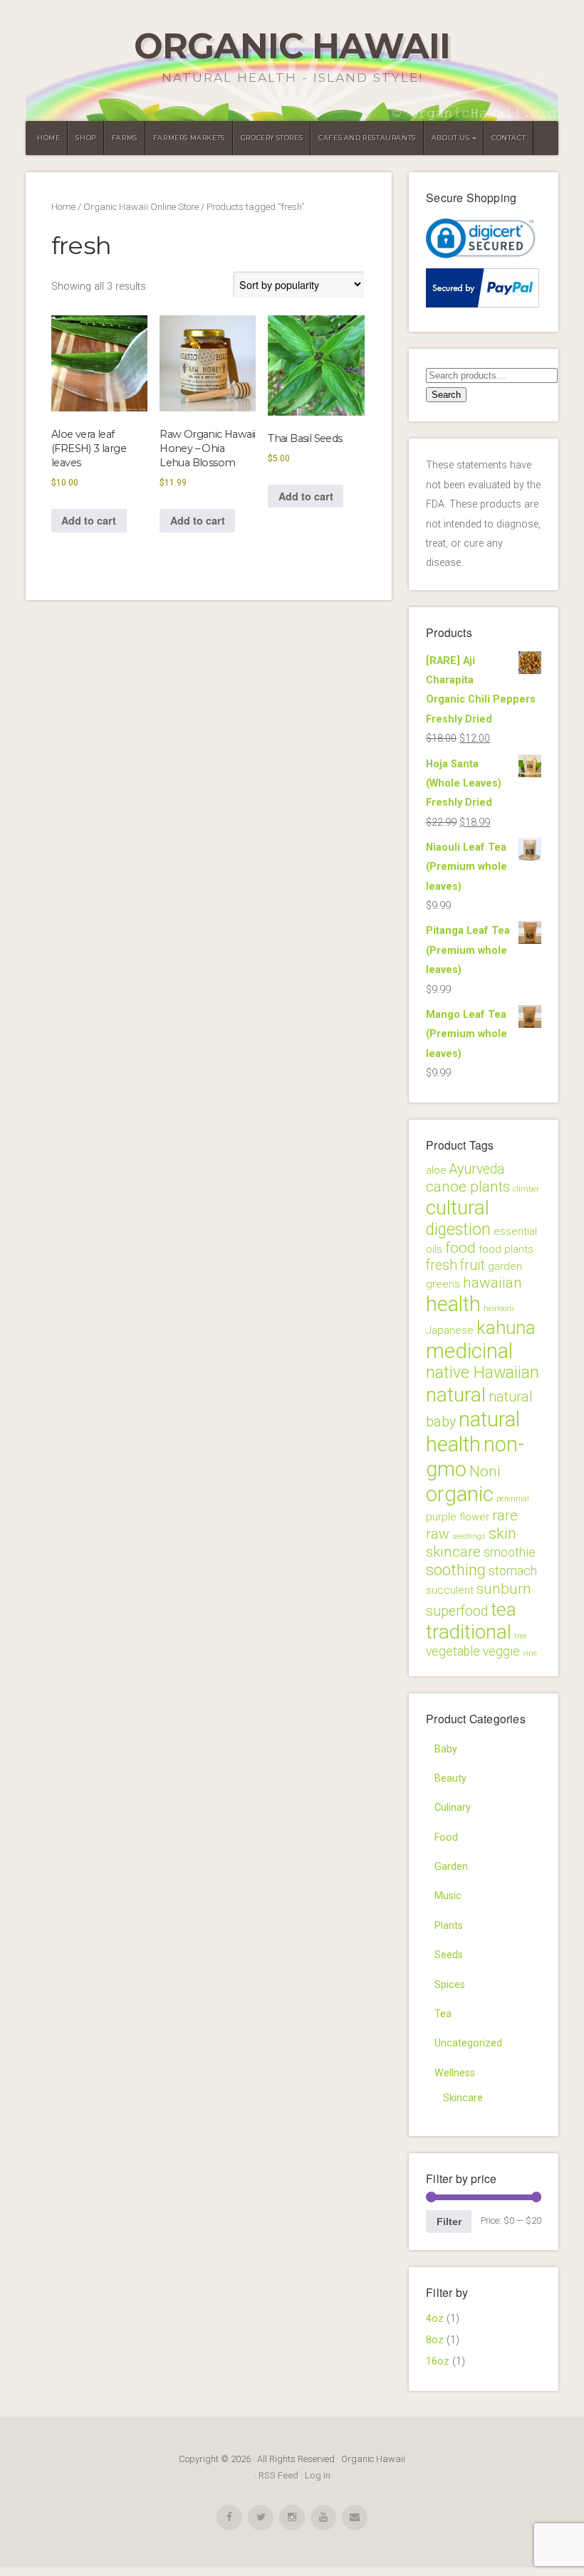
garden (505, 1266)
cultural (458, 1208)
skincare (453, 1552)
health (453, 1304)
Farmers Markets (189, 138)
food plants (506, 1249)
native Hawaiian (483, 1373)
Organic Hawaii (292, 46)
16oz (438, 2361)
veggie (501, 1651)
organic (460, 1494)
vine (530, 1653)
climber (526, 1189)
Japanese (450, 1330)
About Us (451, 138)
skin (502, 1534)
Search (446, 395)
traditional (469, 1632)
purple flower (458, 1517)
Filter (449, 2222)
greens (443, 1284)
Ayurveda (477, 1169)
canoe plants (468, 1187)
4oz (435, 2319)
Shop (85, 138)
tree (521, 1636)
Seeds (449, 1955)
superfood (457, 1611)
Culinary (453, 1808)
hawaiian (492, 1283)
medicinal (469, 1351)
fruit (473, 1265)
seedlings (469, 1536)
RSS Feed (278, 2475)
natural (456, 1395)
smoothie (510, 1552)
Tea (443, 2014)
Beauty (450, 1778)
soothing (456, 1570)
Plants (449, 1926)
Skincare (463, 2098)
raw (438, 1534)
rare (505, 1515)
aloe (436, 1170)
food (460, 1248)
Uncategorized (468, 2043)
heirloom (499, 1309)
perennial (513, 1499)
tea (504, 1609)
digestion (458, 1230)
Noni (485, 1471)
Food (446, 1838)
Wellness (455, 2073)
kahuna (506, 1328)
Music (448, 1896)
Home (48, 138)
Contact (509, 138)
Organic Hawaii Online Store (141, 207)
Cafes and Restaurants (367, 138)
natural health (473, 1432)
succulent (450, 1590)
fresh (442, 1265)
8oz (435, 2340)
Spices (450, 1985)
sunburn (504, 1589)
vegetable (453, 1651)
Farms (125, 138)
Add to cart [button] (89, 520)
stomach (513, 1571)
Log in (318, 2475)
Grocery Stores (272, 138)
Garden (451, 1867)
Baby (446, 1749)
